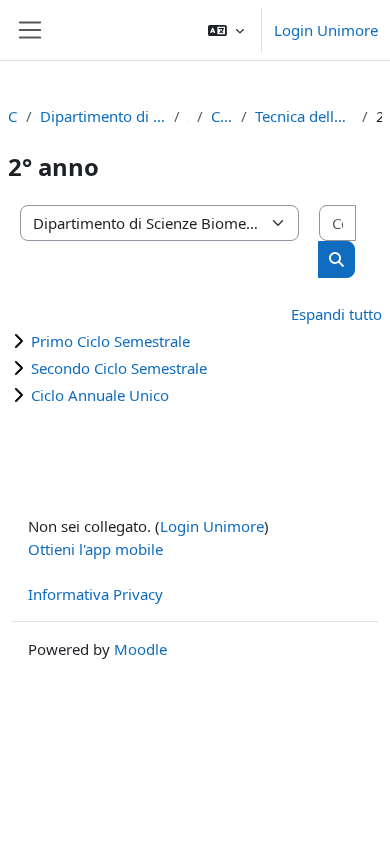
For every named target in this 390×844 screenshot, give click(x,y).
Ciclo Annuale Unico (100, 395)
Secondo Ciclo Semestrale (119, 368)
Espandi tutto (336, 314)
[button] (226, 30)
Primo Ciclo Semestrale (110, 341)
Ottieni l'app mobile (95, 549)
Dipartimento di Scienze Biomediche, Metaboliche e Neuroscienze (102, 116)
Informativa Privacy (95, 594)
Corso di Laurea (222, 116)
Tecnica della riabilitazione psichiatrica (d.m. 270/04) (304, 116)
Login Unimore (326, 30)
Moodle (140, 649)
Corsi (13, 116)
